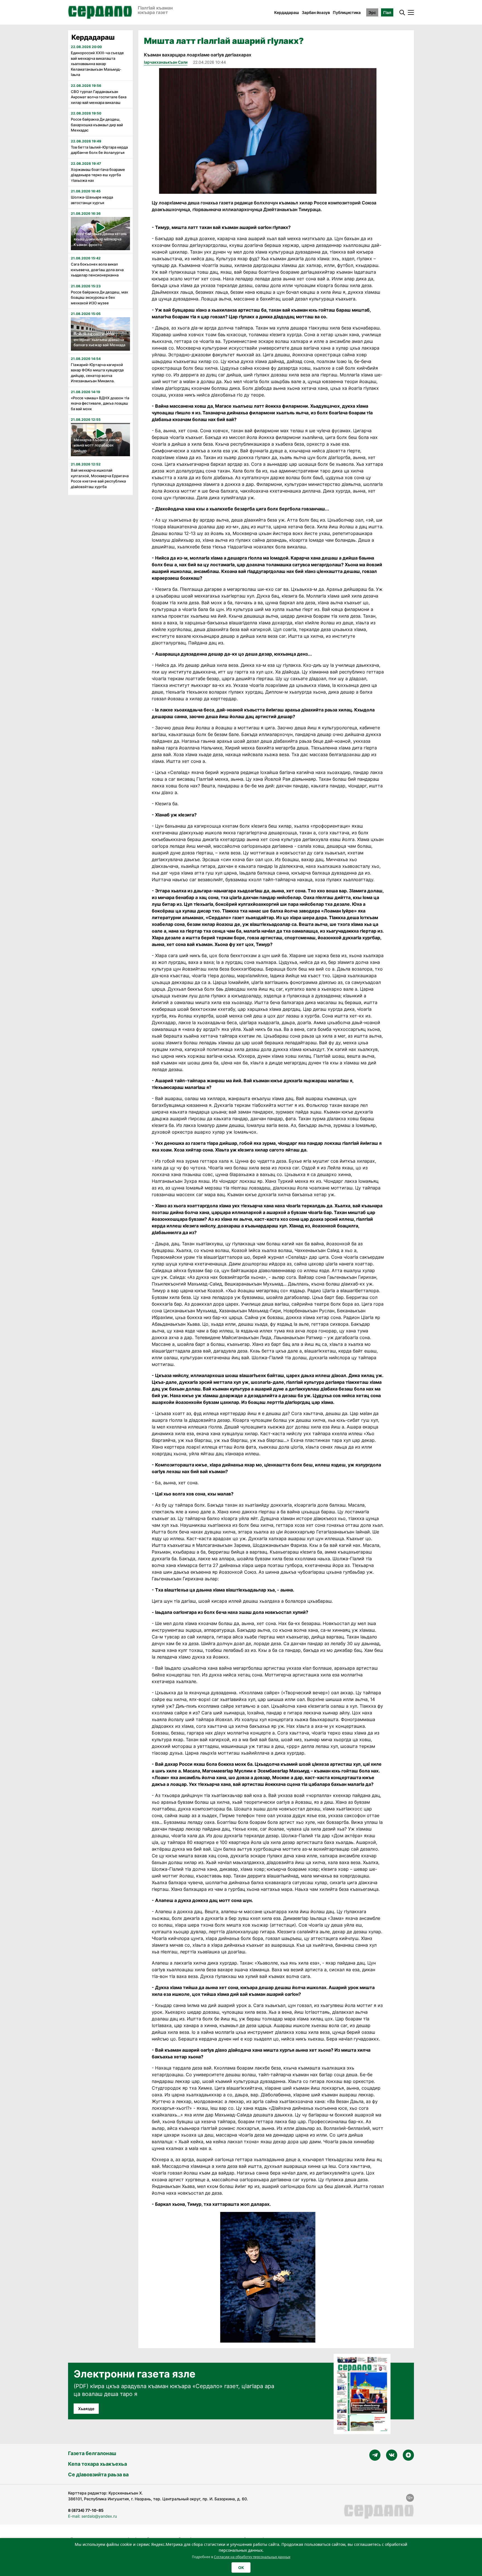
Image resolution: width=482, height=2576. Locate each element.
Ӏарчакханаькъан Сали (166, 62)
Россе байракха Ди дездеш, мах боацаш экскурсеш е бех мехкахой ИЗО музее (99, 297)
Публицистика (347, 12)
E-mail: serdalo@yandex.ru (92, 2516)
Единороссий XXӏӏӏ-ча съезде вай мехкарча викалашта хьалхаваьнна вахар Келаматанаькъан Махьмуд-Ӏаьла (97, 64)
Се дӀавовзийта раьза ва (98, 2475)
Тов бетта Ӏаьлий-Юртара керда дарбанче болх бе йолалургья (99, 150)
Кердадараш (287, 12)
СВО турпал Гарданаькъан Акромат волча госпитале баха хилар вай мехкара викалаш (99, 97)
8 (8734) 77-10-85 (86, 2510)
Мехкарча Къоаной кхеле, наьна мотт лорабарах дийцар (97, 445)
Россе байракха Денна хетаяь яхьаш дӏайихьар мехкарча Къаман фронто (100, 239)
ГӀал (387, 12)
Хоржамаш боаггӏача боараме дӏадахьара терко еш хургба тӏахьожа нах (98, 175)
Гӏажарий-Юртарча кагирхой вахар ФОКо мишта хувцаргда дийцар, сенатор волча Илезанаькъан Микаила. (97, 373)
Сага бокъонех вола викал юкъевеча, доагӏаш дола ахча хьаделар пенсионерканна (97, 270)
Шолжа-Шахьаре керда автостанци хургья (92, 200)
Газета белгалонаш (92, 2453)
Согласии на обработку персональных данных (252, 2557)
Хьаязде (86, 2409)
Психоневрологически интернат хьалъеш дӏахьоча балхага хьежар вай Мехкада (99, 339)
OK (241, 2567)
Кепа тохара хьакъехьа (97, 2464)
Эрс (372, 12)
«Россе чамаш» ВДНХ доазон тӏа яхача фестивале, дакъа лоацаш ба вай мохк (100, 403)
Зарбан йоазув (316, 12)
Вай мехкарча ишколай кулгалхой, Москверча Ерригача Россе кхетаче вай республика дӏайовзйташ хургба (100, 478)
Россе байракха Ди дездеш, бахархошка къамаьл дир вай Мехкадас (97, 125)
